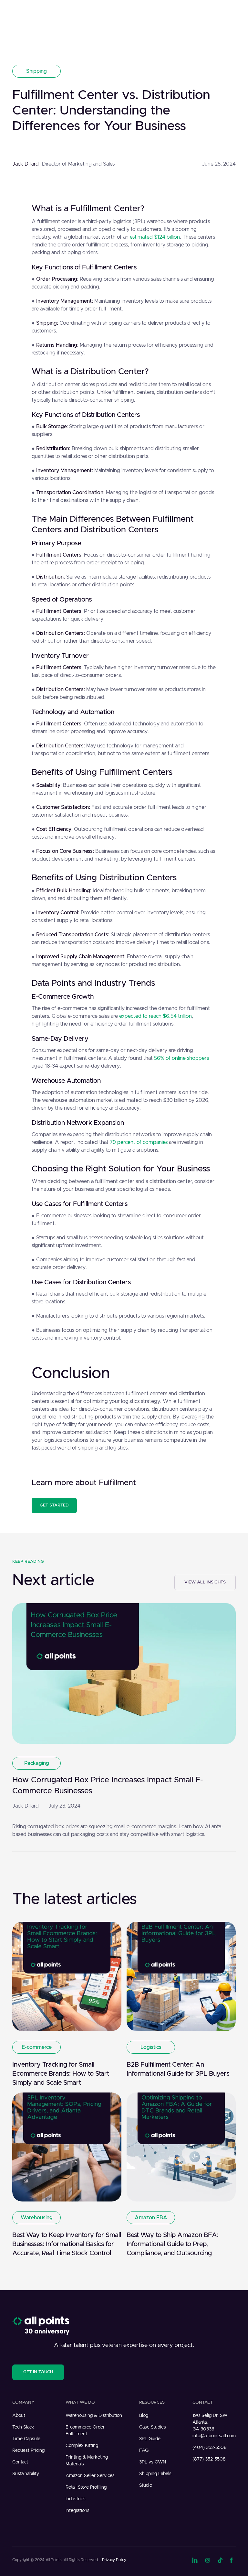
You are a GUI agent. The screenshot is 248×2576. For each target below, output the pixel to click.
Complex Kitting (82, 2446)
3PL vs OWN (153, 2462)
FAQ (144, 2451)
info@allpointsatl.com (214, 2436)
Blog (144, 2416)
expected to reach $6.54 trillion (155, 1016)
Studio (146, 2485)
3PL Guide (150, 2439)
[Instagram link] (208, 2560)
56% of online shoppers (181, 1058)
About (19, 2416)
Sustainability (26, 2474)
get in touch (38, 2372)
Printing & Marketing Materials (87, 2461)
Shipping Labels (155, 2474)
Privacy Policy (114, 2560)
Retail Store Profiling (86, 2487)
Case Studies (153, 2427)
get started (54, 1505)
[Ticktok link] (220, 2560)
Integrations (77, 2511)
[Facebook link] (233, 2560)
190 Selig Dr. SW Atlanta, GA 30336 (210, 2422)
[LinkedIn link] (195, 2560)
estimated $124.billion (155, 237)
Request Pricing (28, 2451)
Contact (20, 2462)
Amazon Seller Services (90, 2476)
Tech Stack (23, 2427)
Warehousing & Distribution (94, 2416)
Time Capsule (26, 2439)
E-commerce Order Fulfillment (85, 2431)
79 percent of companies (139, 1142)
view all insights (205, 1582)
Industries (76, 2499)
